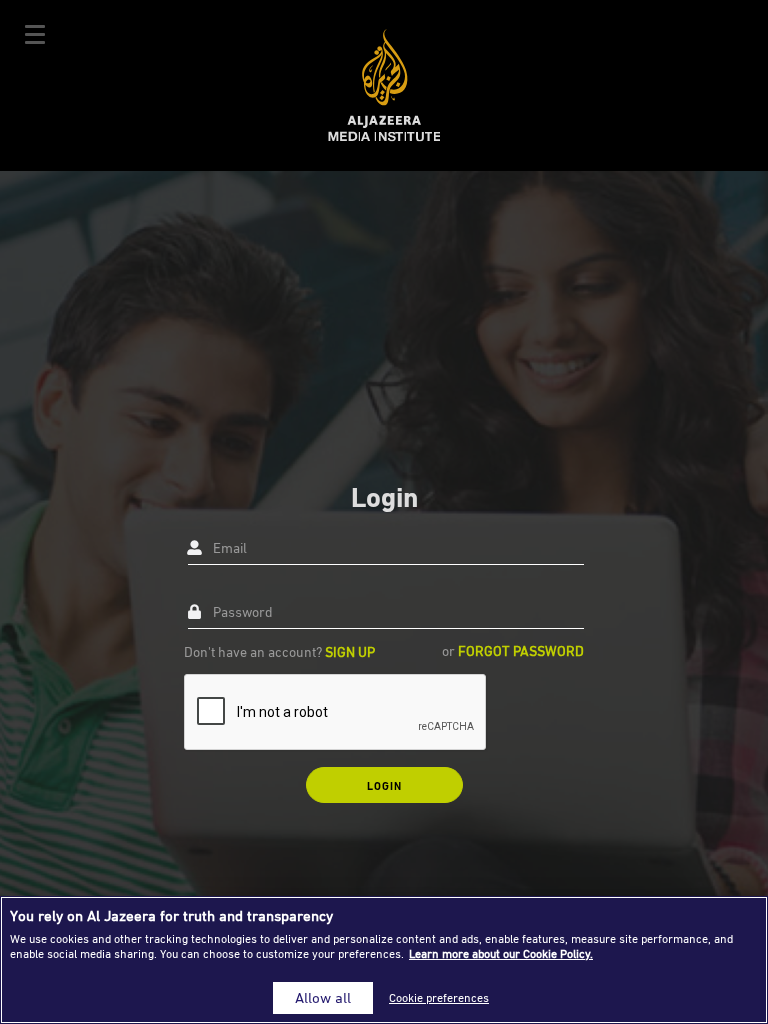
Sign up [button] (350, 651)
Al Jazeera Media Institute (384, 85)
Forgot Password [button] (521, 650)
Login (384, 785)
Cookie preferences (439, 997)
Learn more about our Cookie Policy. (501, 953)
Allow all (323, 997)
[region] (384, 960)
